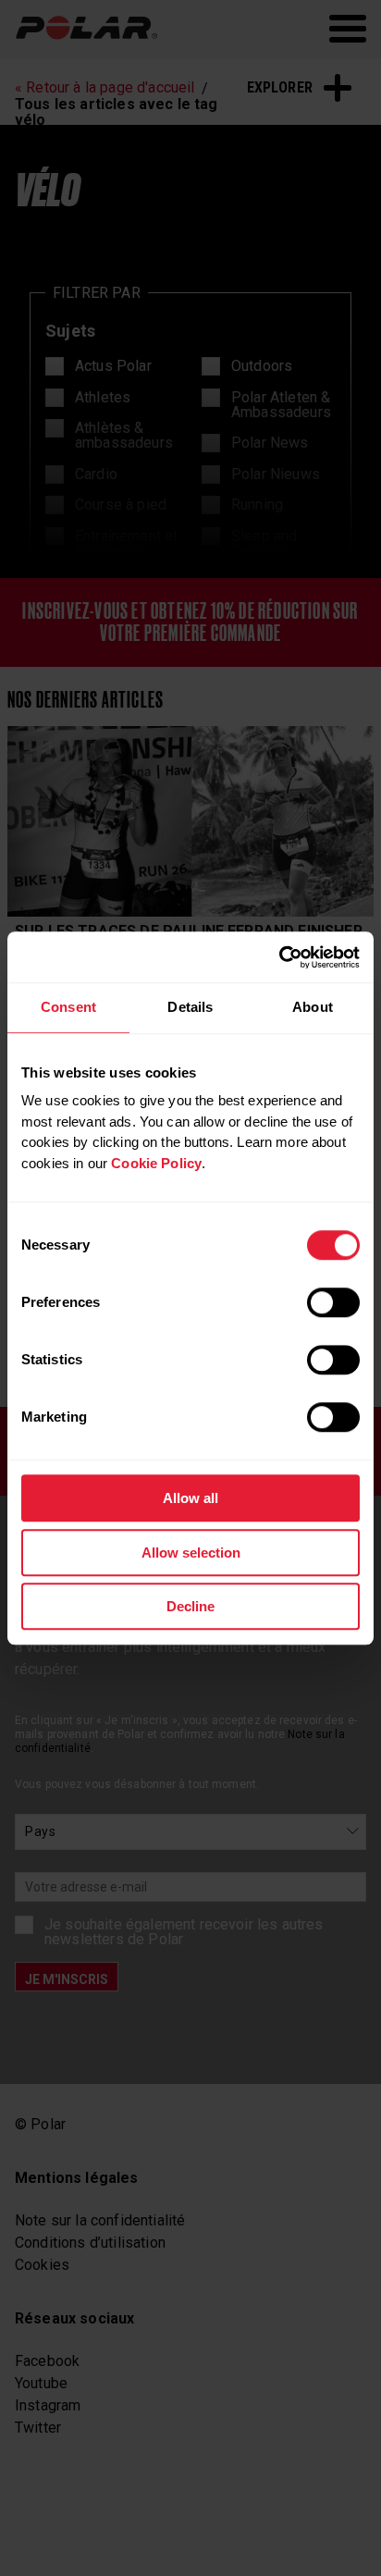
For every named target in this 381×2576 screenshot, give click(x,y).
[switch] (333, 1302)
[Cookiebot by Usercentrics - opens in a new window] (279, 957)
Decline (190, 1606)
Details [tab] (190, 1007)
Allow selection (191, 1553)
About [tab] (313, 1007)
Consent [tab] (68, 1007)
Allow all (190, 1498)
